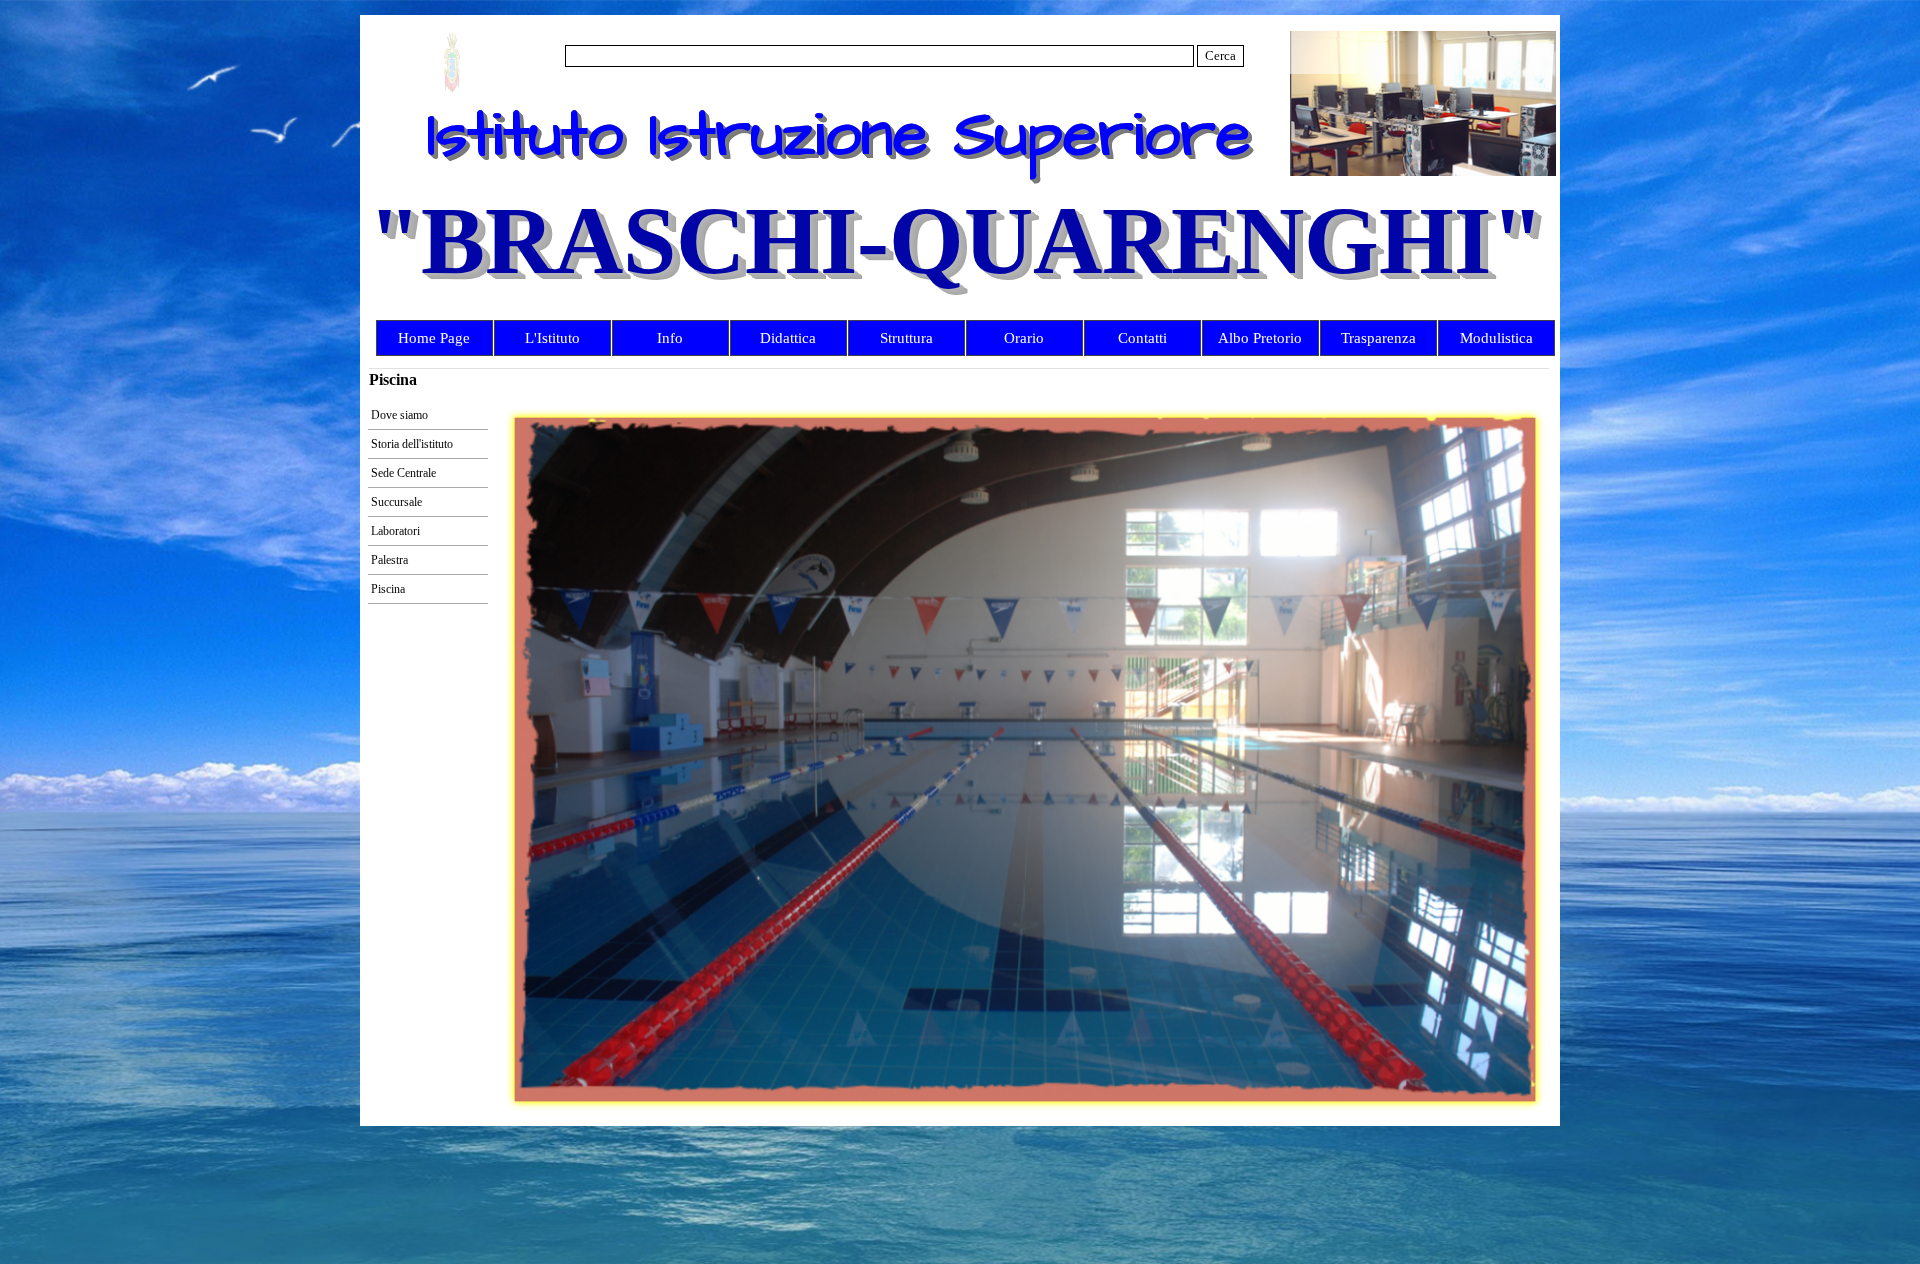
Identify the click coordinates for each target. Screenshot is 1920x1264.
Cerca (1220, 55)
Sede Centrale (403, 473)
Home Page (434, 338)
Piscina (388, 589)
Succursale (396, 502)
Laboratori (395, 531)
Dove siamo (399, 415)
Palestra (389, 560)
